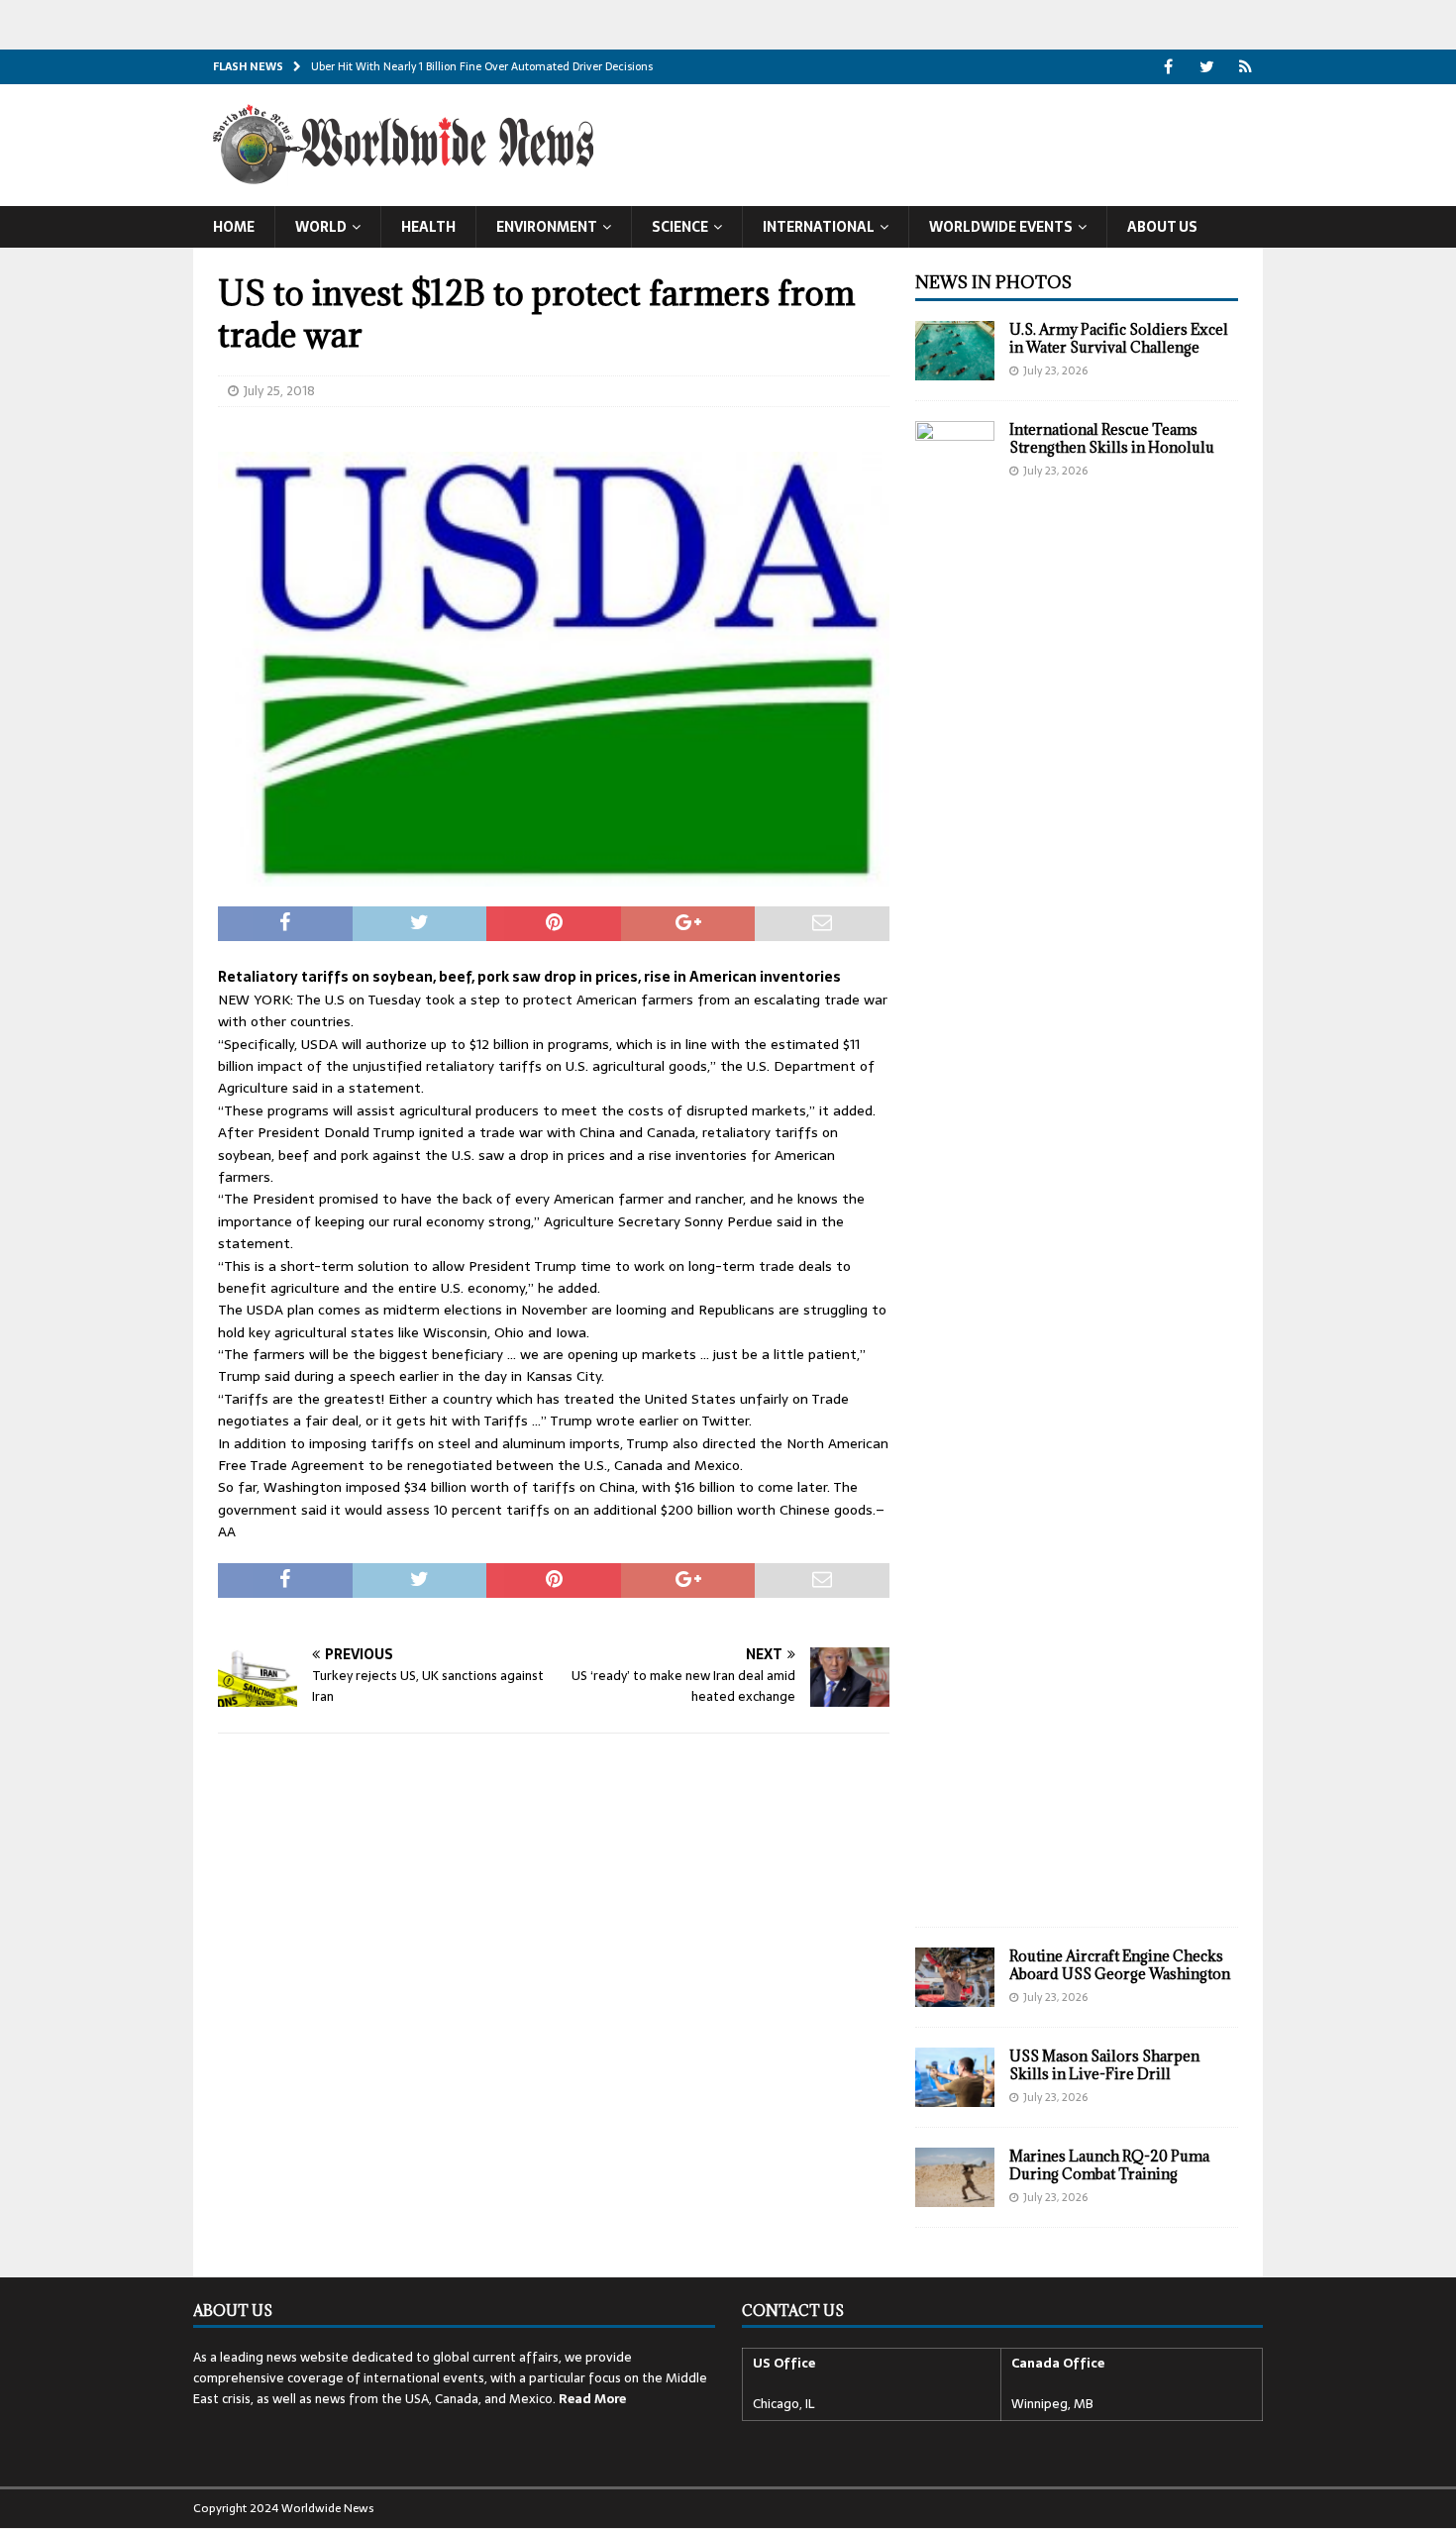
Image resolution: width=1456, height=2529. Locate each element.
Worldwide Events (1001, 227)
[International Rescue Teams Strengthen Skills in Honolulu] (955, 1164)
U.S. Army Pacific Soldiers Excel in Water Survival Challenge (1119, 338)
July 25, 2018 (279, 391)
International (819, 227)
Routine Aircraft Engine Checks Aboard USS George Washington (1120, 1965)
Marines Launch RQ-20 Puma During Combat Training (1109, 2165)
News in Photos (993, 282)
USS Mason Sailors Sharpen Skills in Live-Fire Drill (1104, 2065)
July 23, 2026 (1055, 370)
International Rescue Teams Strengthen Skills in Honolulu (1112, 438)
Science (680, 227)
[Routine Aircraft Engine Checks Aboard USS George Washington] (955, 1977)
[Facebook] (1168, 67)
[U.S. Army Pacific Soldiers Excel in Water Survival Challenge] (955, 351)
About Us (1162, 227)
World (321, 227)
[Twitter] (1207, 67)
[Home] (1246, 67)
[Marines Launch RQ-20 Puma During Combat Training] (955, 2177)
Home (234, 227)
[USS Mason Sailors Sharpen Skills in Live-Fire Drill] (955, 2077)
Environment (547, 227)
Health (428, 227)
